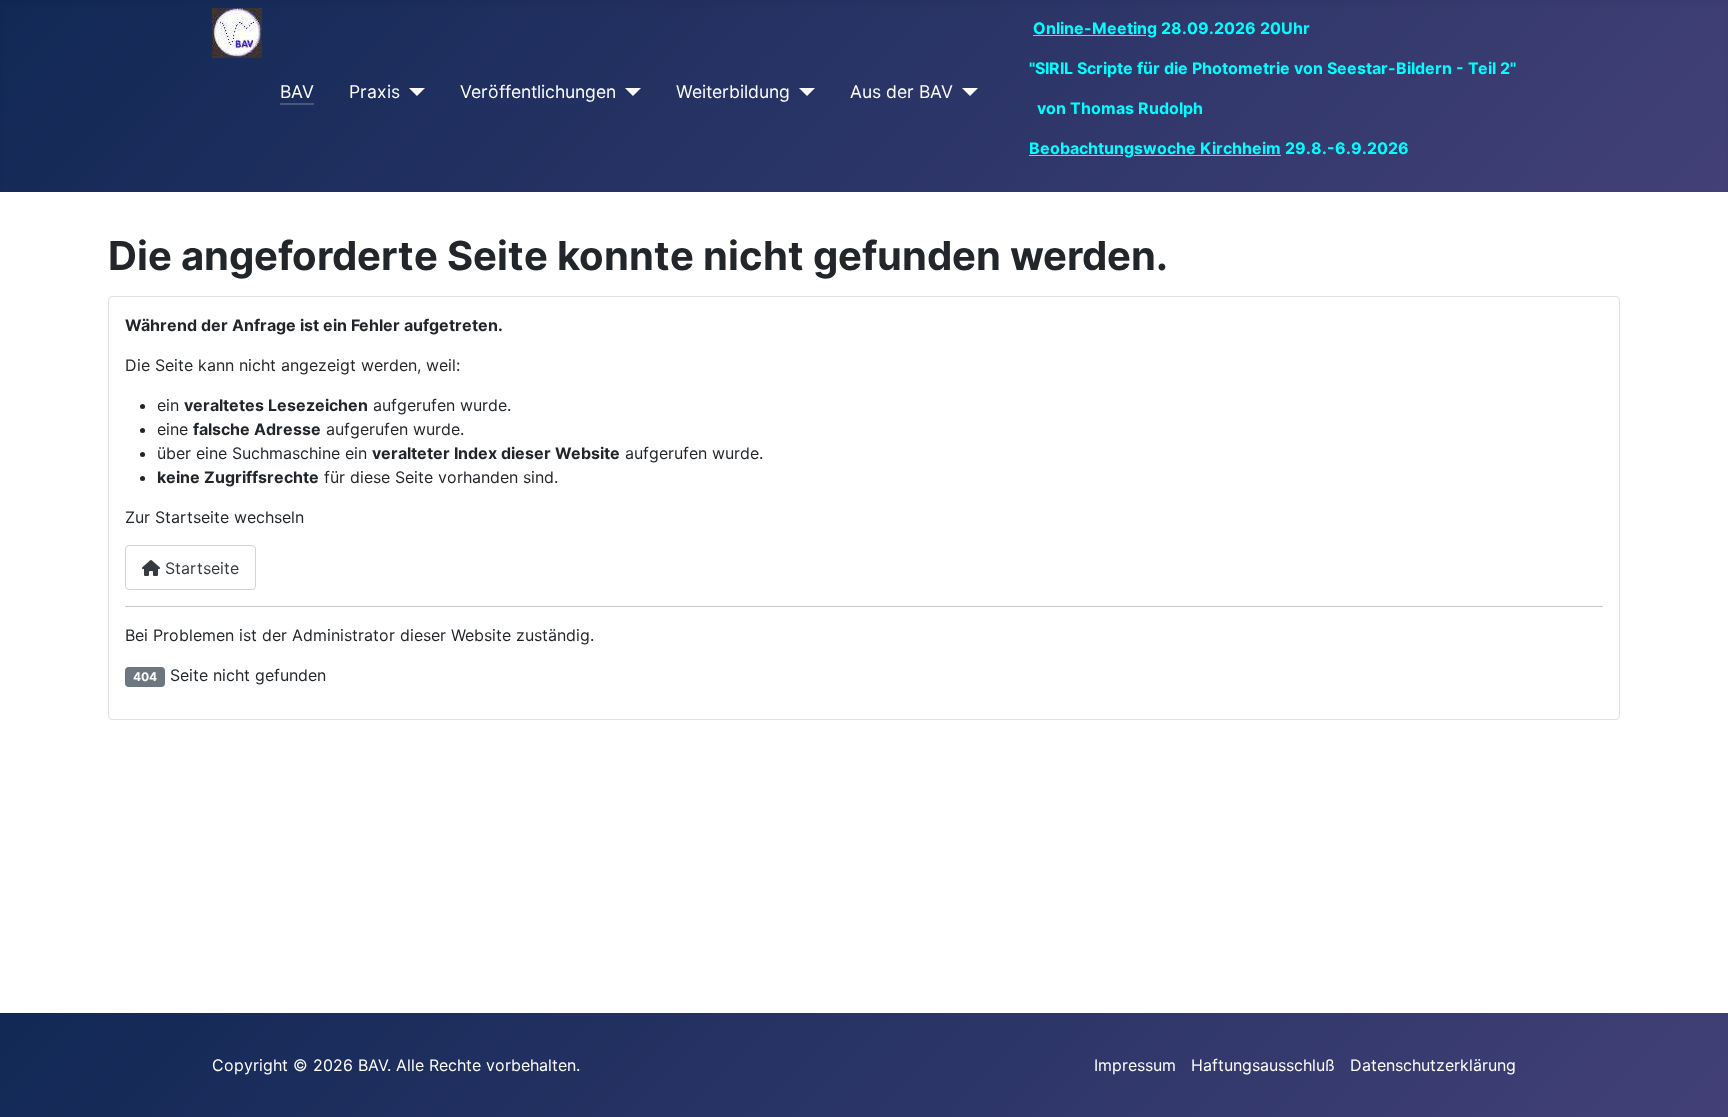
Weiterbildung (733, 91)
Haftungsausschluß (1263, 1065)
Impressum (1135, 1065)
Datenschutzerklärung (1433, 1065)
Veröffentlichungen (538, 91)
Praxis (374, 91)
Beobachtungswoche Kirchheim (1155, 148)
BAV (297, 91)
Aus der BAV (901, 91)
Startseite (199, 568)
